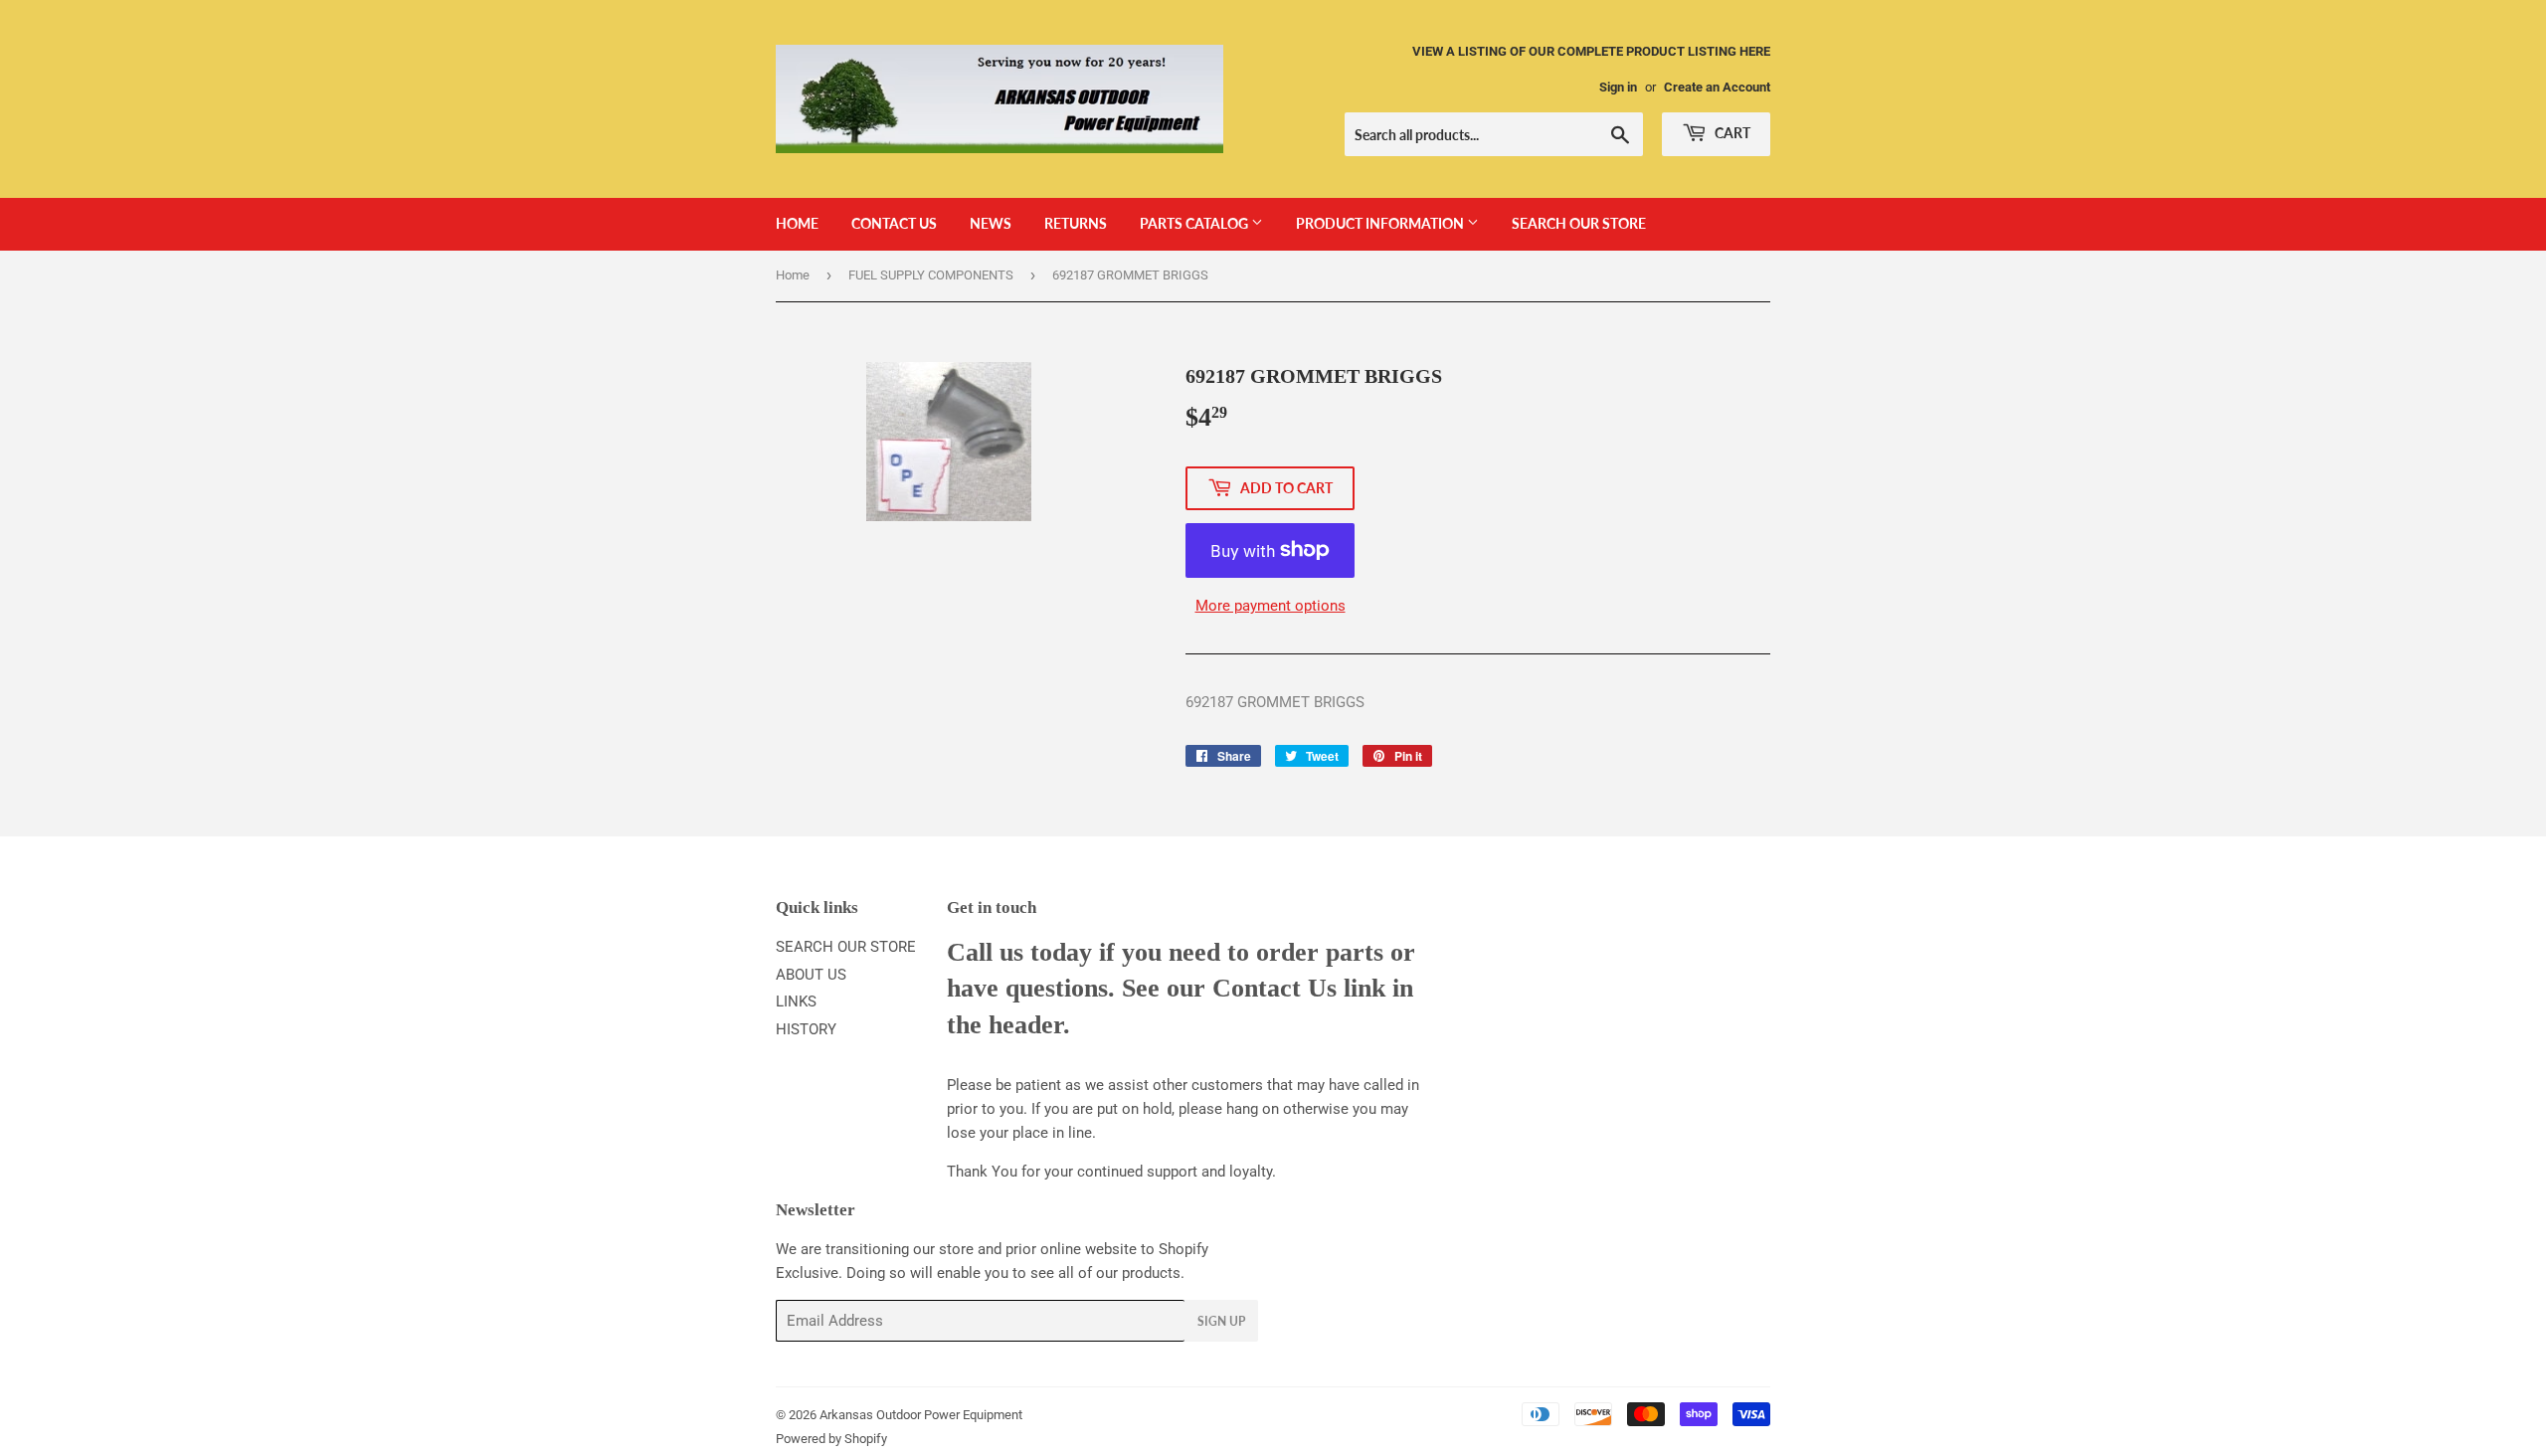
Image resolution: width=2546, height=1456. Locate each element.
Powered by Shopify (831, 1439)
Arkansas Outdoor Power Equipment (921, 1415)
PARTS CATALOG (1195, 223)
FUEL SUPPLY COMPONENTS (931, 275)
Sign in (1618, 87)
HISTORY (806, 1029)
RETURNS (1076, 223)
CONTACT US (894, 223)
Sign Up (1221, 1321)
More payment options (1271, 606)
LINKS (796, 1001)
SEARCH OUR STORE (1579, 223)
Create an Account (1717, 87)
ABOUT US (811, 975)
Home (793, 275)
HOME (797, 223)
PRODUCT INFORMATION (1381, 223)
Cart (1731, 133)
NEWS (991, 223)
